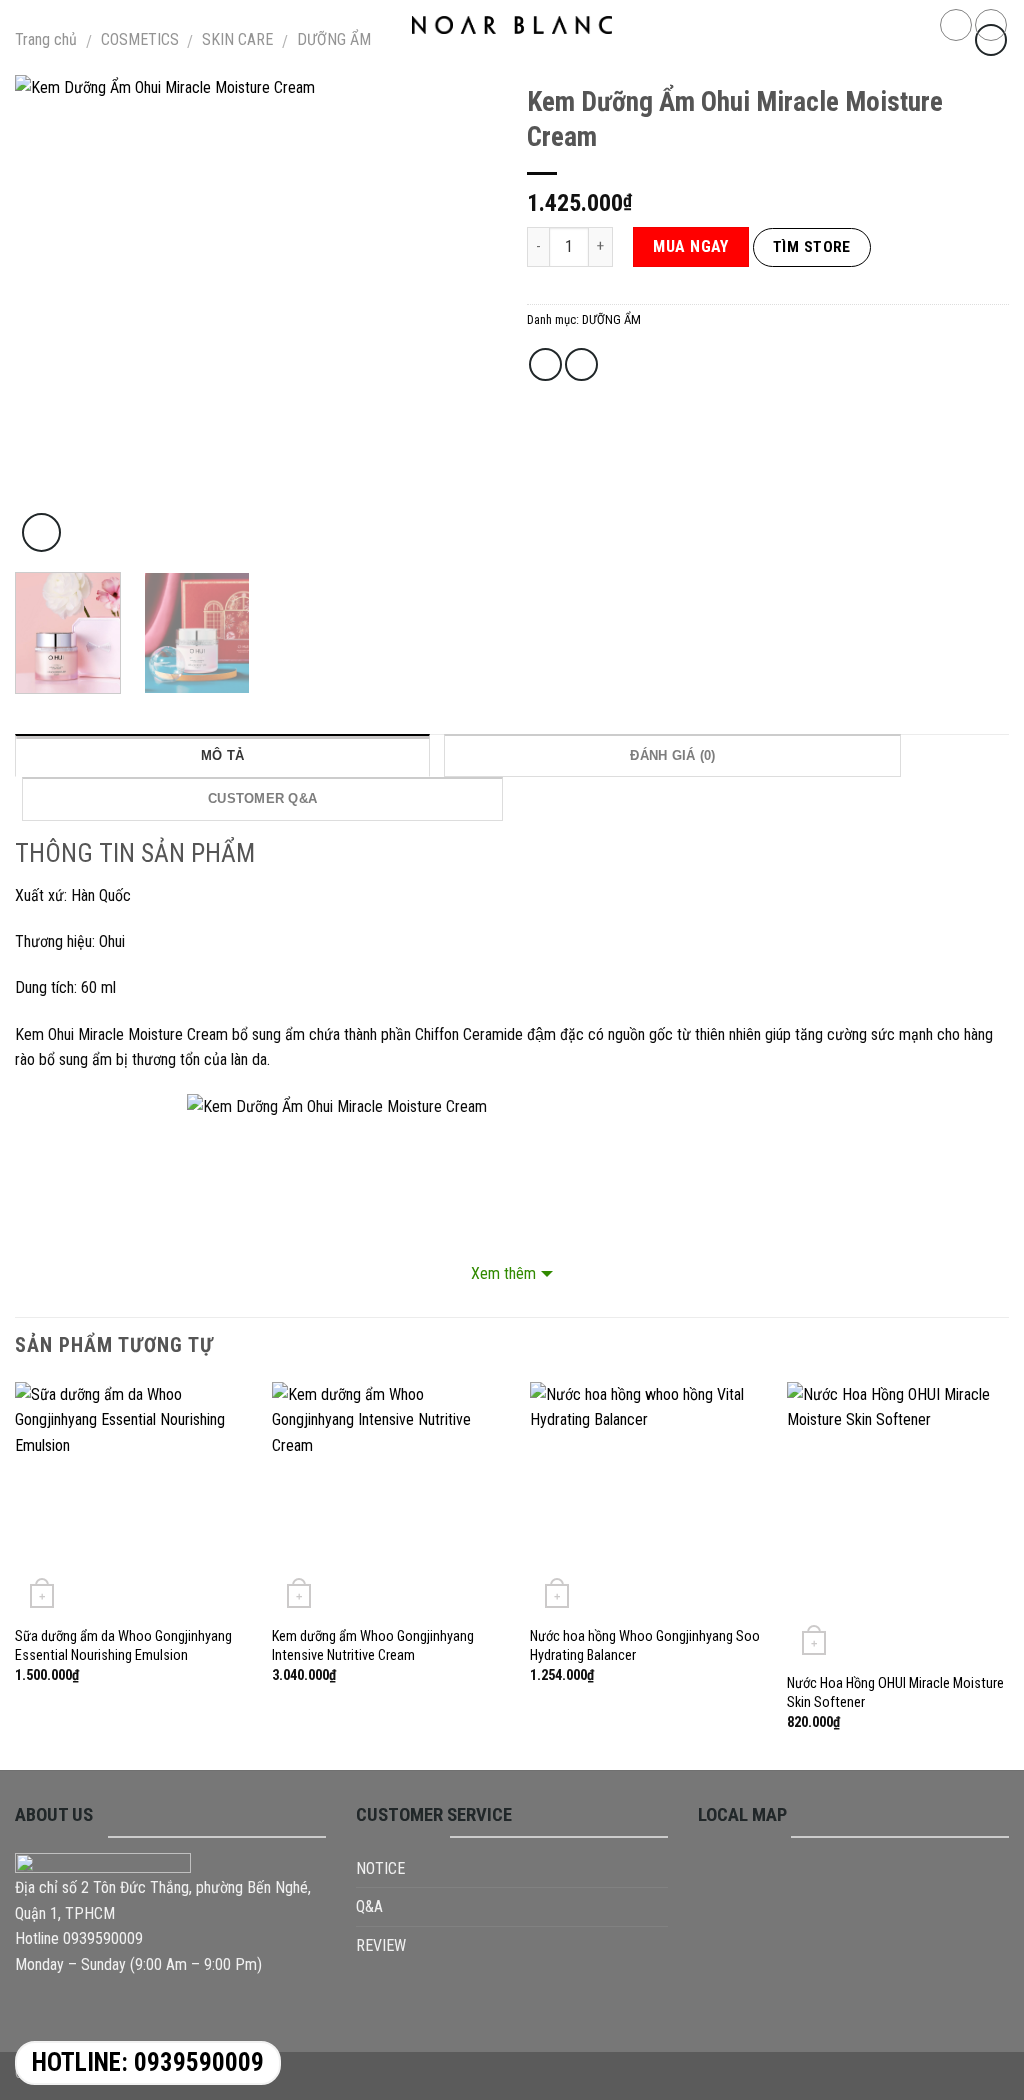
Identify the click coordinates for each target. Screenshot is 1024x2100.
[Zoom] (41, 532)
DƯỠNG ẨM (611, 319)
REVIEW (381, 1945)
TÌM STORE (812, 247)
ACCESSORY (439, 69)
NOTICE (380, 1868)
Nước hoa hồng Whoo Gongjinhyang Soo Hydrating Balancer (645, 1646)
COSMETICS (550, 69)
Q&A (369, 1906)
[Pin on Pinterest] (581, 364)
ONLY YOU (751, 69)
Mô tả (222, 755)
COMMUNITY (661, 69)
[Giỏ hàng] (991, 25)
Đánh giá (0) (672, 755)
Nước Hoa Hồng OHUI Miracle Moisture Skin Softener (895, 1693)
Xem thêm (503, 1273)
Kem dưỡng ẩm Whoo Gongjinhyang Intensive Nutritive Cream (373, 1646)
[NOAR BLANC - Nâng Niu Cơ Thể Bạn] (512, 25)
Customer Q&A (262, 798)
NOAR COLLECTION (302, 69)
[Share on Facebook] (545, 364)
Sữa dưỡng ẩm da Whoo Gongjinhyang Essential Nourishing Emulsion (123, 1646)
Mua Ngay (691, 246)
